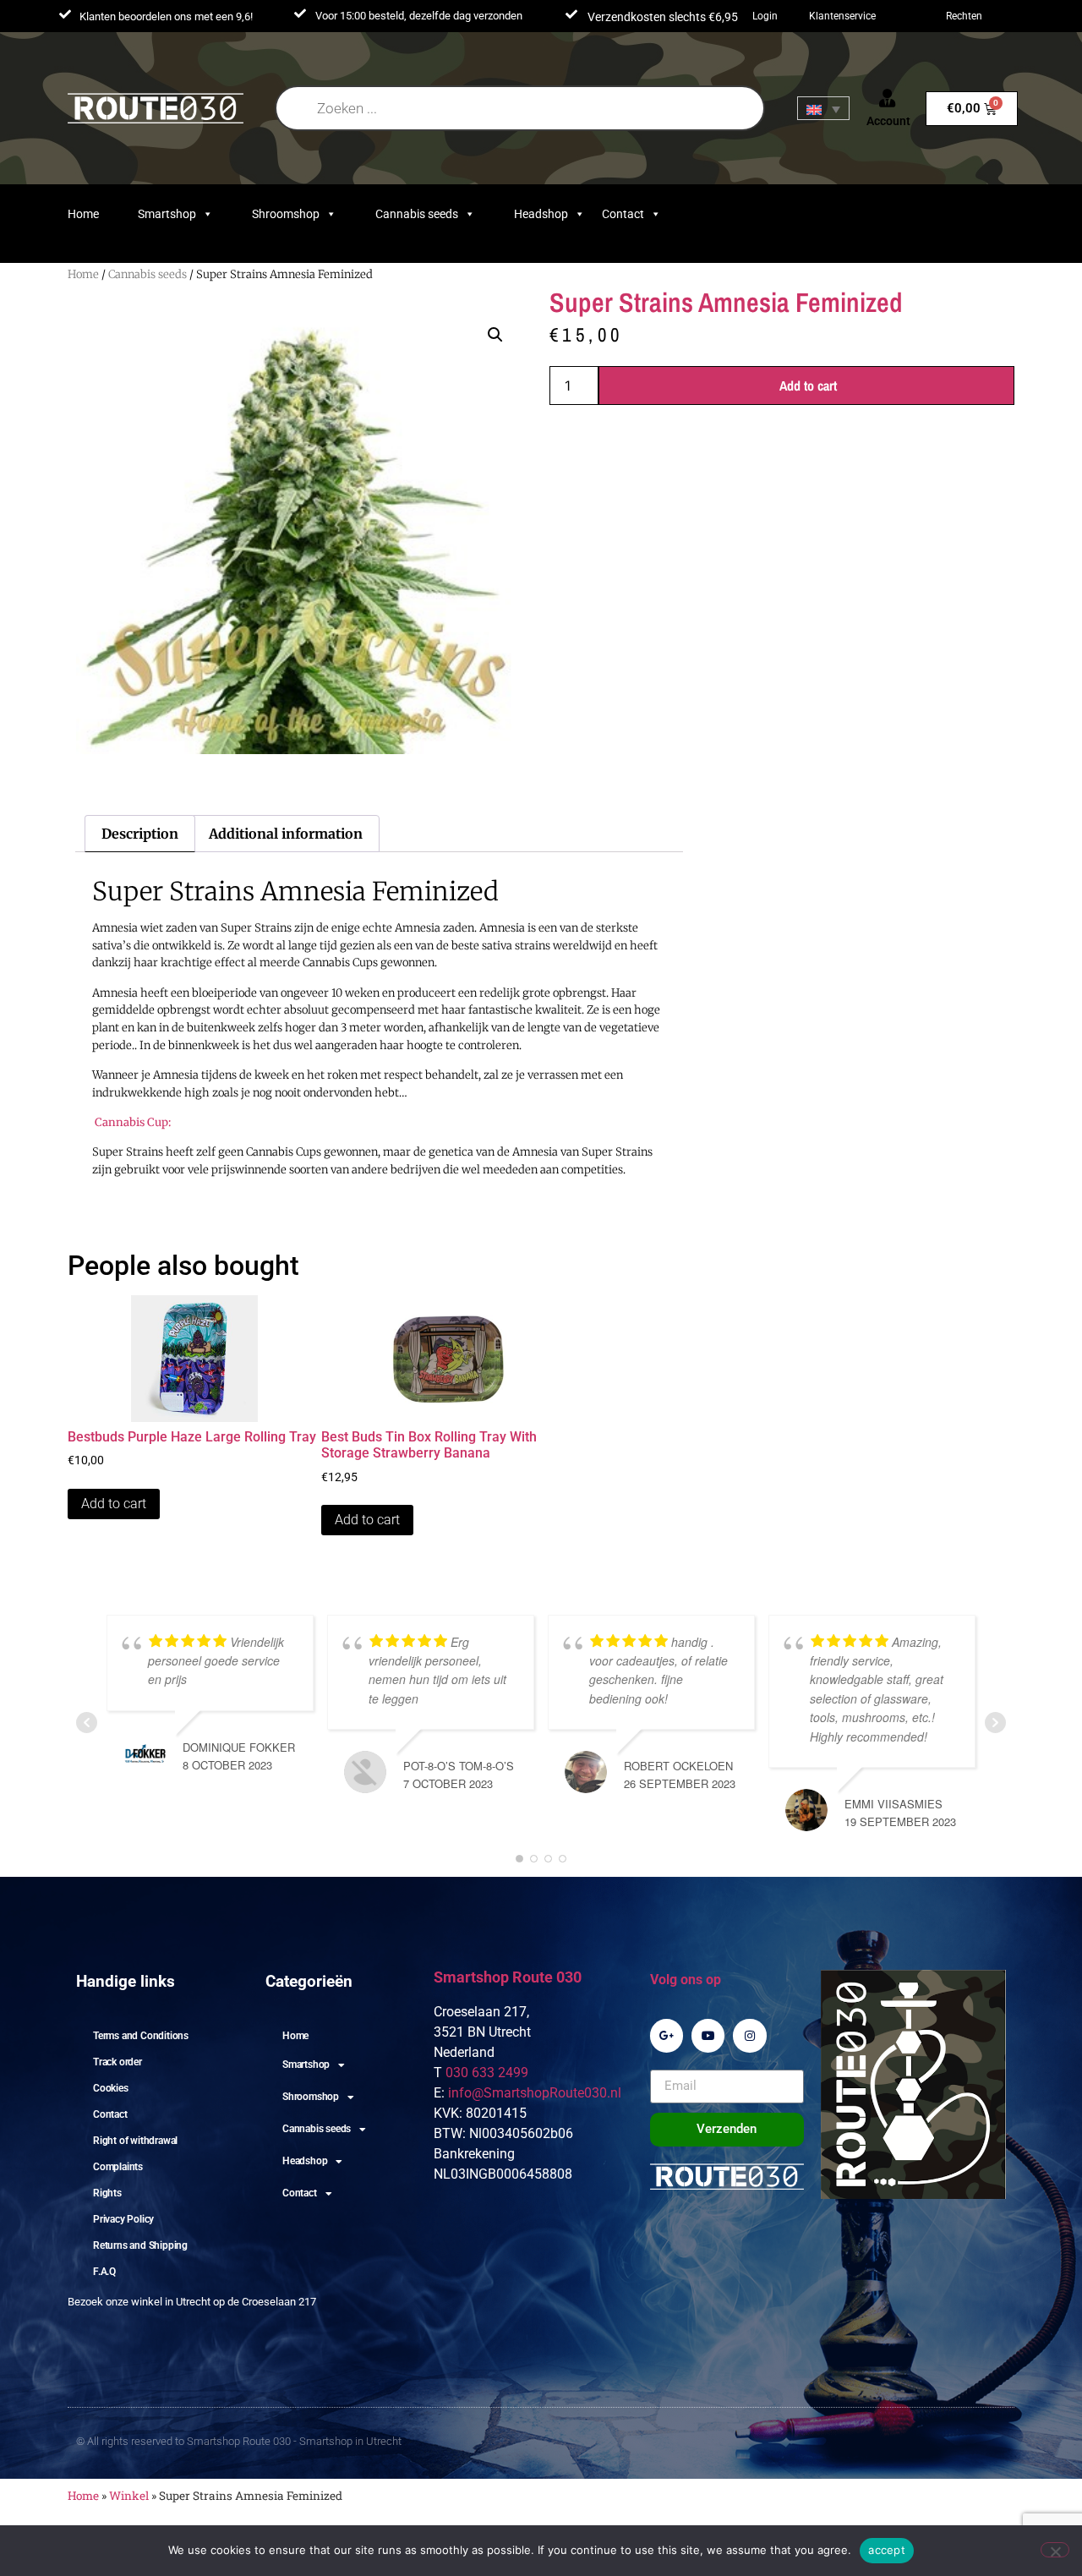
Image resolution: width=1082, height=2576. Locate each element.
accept (887, 2550)
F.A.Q (104, 2272)
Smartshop (167, 214)
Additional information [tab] (286, 834)
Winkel (129, 2496)
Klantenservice (842, 16)
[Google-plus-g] (667, 2035)
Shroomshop (286, 214)
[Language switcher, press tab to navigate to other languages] (823, 108)
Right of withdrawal (135, 2141)
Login (765, 16)
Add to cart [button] (114, 1504)
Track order (117, 2062)
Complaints (118, 2167)
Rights (107, 2193)
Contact (623, 214)
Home (83, 214)
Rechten (964, 16)
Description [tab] (140, 834)
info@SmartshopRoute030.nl (535, 2093)
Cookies (111, 2088)
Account (888, 121)
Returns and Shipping (140, 2245)
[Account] (888, 98)
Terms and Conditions (141, 2036)
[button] (495, 335)
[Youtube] (708, 2035)
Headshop (541, 214)
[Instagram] (749, 2035)
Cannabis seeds (417, 214)
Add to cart (808, 386)
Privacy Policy (123, 2219)
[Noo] (1055, 2550)
